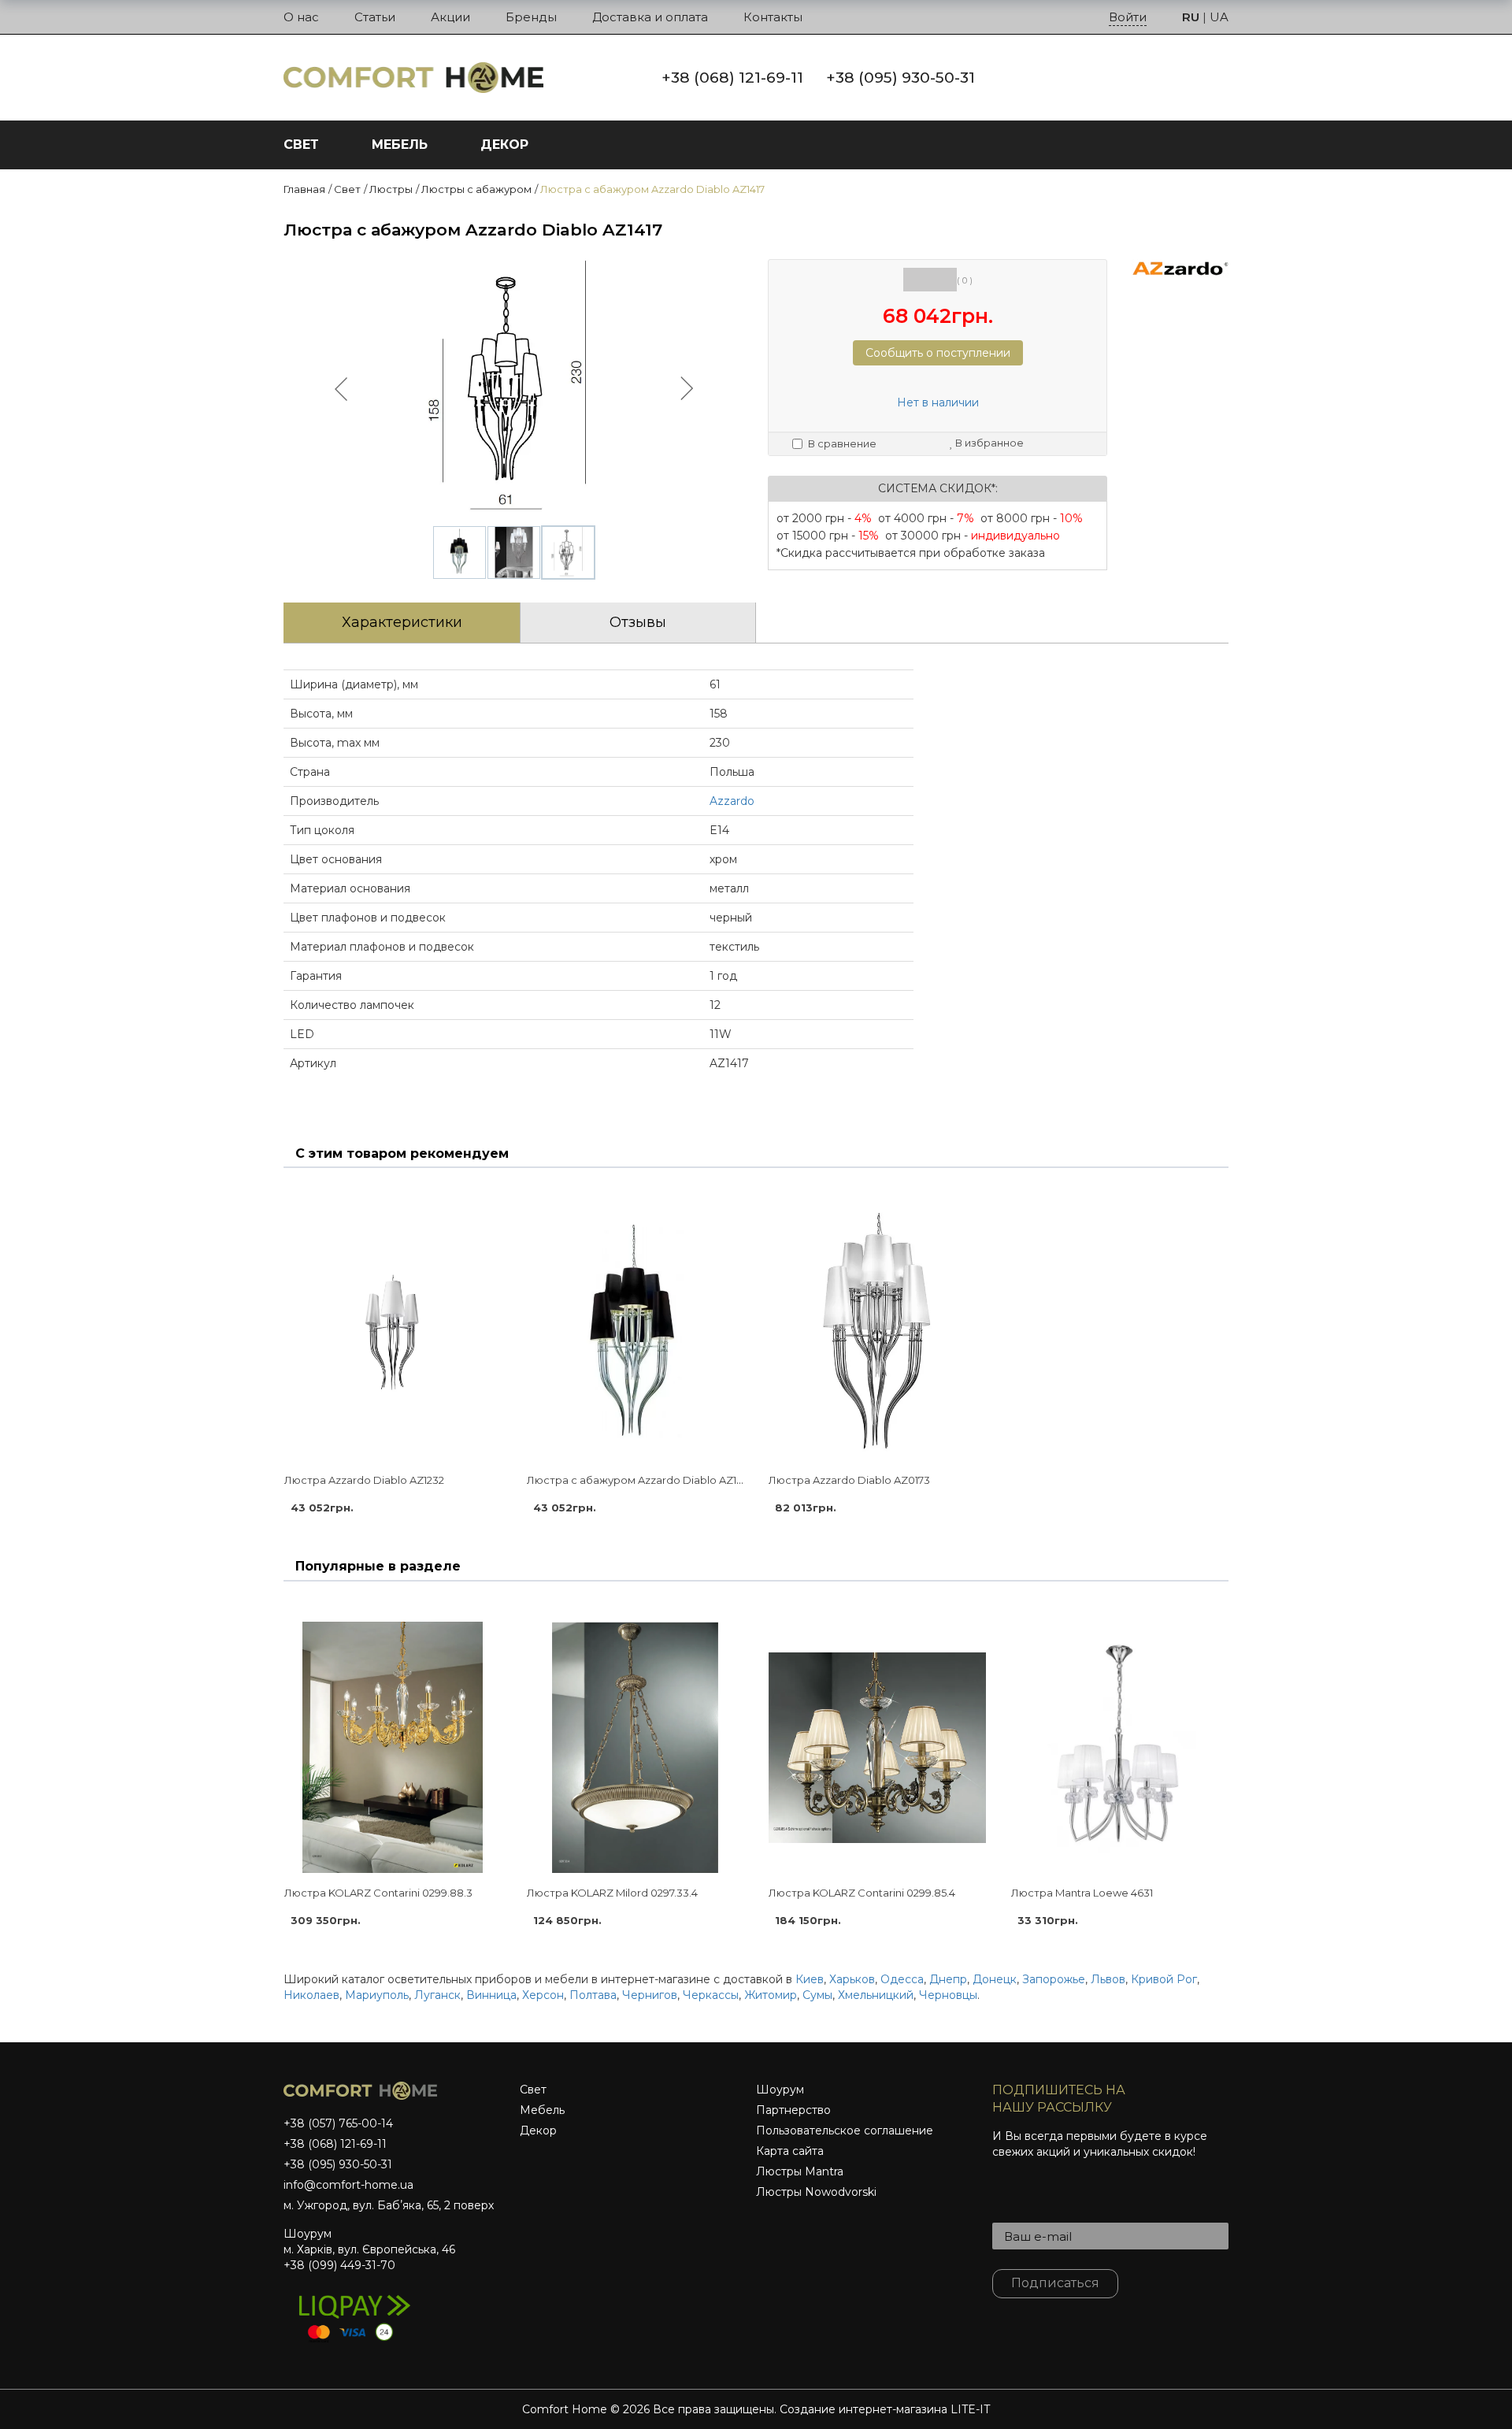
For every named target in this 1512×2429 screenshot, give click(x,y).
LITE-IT (970, 2409)
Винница (491, 1995)
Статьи (375, 17)
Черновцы (948, 1995)
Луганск (437, 1995)
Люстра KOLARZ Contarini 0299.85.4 (862, 1893)
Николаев (311, 1995)
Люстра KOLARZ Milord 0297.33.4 (612, 1893)
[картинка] (393, 1334)
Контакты (773, 17)
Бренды (531, 17)
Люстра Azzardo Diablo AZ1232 (364, 1480)
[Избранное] (1136, 76)
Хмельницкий (876, 1995)
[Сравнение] (1170, 76)
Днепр (948, 1979)
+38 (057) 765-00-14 (338, 2123)
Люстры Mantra (800, 2171)
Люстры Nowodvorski (816, 2192)
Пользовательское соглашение (845, 2130)
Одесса (902, 1979)
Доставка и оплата (650, 17)
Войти (1128, 17)
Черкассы (711, 1995)
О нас (301, 17)
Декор (538, 2130)
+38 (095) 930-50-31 (901, 78)
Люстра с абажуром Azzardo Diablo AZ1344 (641, 1480)
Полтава (593, 1995)
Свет (533, 2090)
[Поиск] (1101, 76)
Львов (1108, 1979)
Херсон (543, 1995)
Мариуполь (377, 1995)
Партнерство (793, 2110)
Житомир (771, 1995)
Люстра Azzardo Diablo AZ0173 (849, 1480)
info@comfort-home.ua (348, 2185)
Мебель (542, 2110)
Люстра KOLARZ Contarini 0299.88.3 (378, 1893)
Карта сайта (790, 2151)
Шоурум (780, 2090)
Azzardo (732, 801)
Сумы (817, 1995)
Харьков (852, 1979)
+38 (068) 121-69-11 (732, 78)
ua (1219, 17)
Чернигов (650, 1995)
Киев (810, 1979)
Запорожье (1054, 1979)
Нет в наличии (938, 402)
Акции (450, 17)
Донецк (995, 1979)
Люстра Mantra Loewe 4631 (1082, 1893)
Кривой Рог (1164, 1979)
